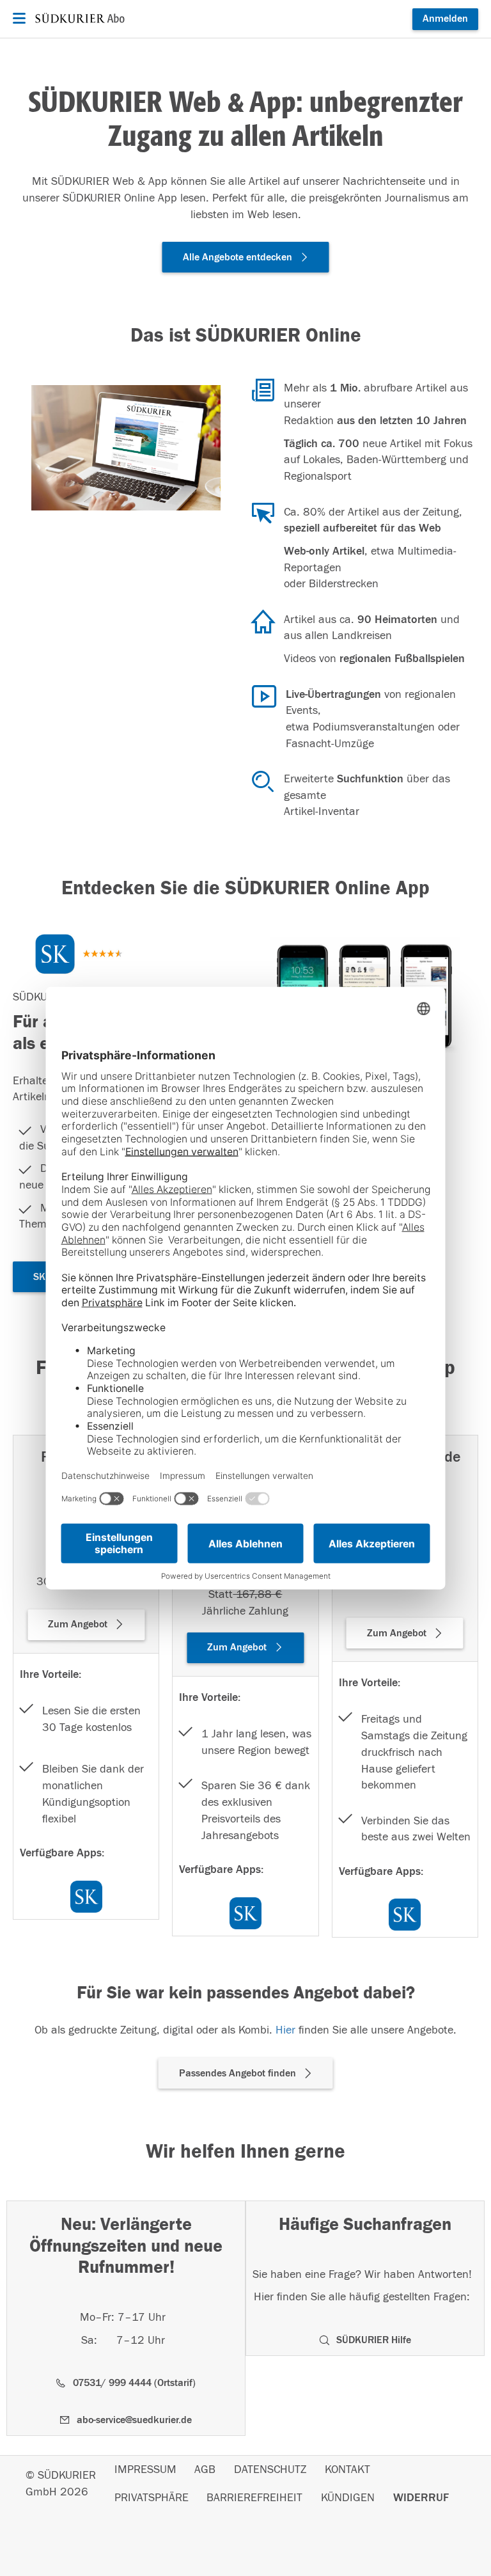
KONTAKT (347, 2470)
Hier (285, 2030)
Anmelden (445, 19)
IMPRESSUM (145, 2470)
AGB (205, 2470)
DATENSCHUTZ (270, 2470)
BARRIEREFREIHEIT (254, 2498)
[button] (246, 257)
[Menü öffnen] (18, 19)
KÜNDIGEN (348, 2498)
